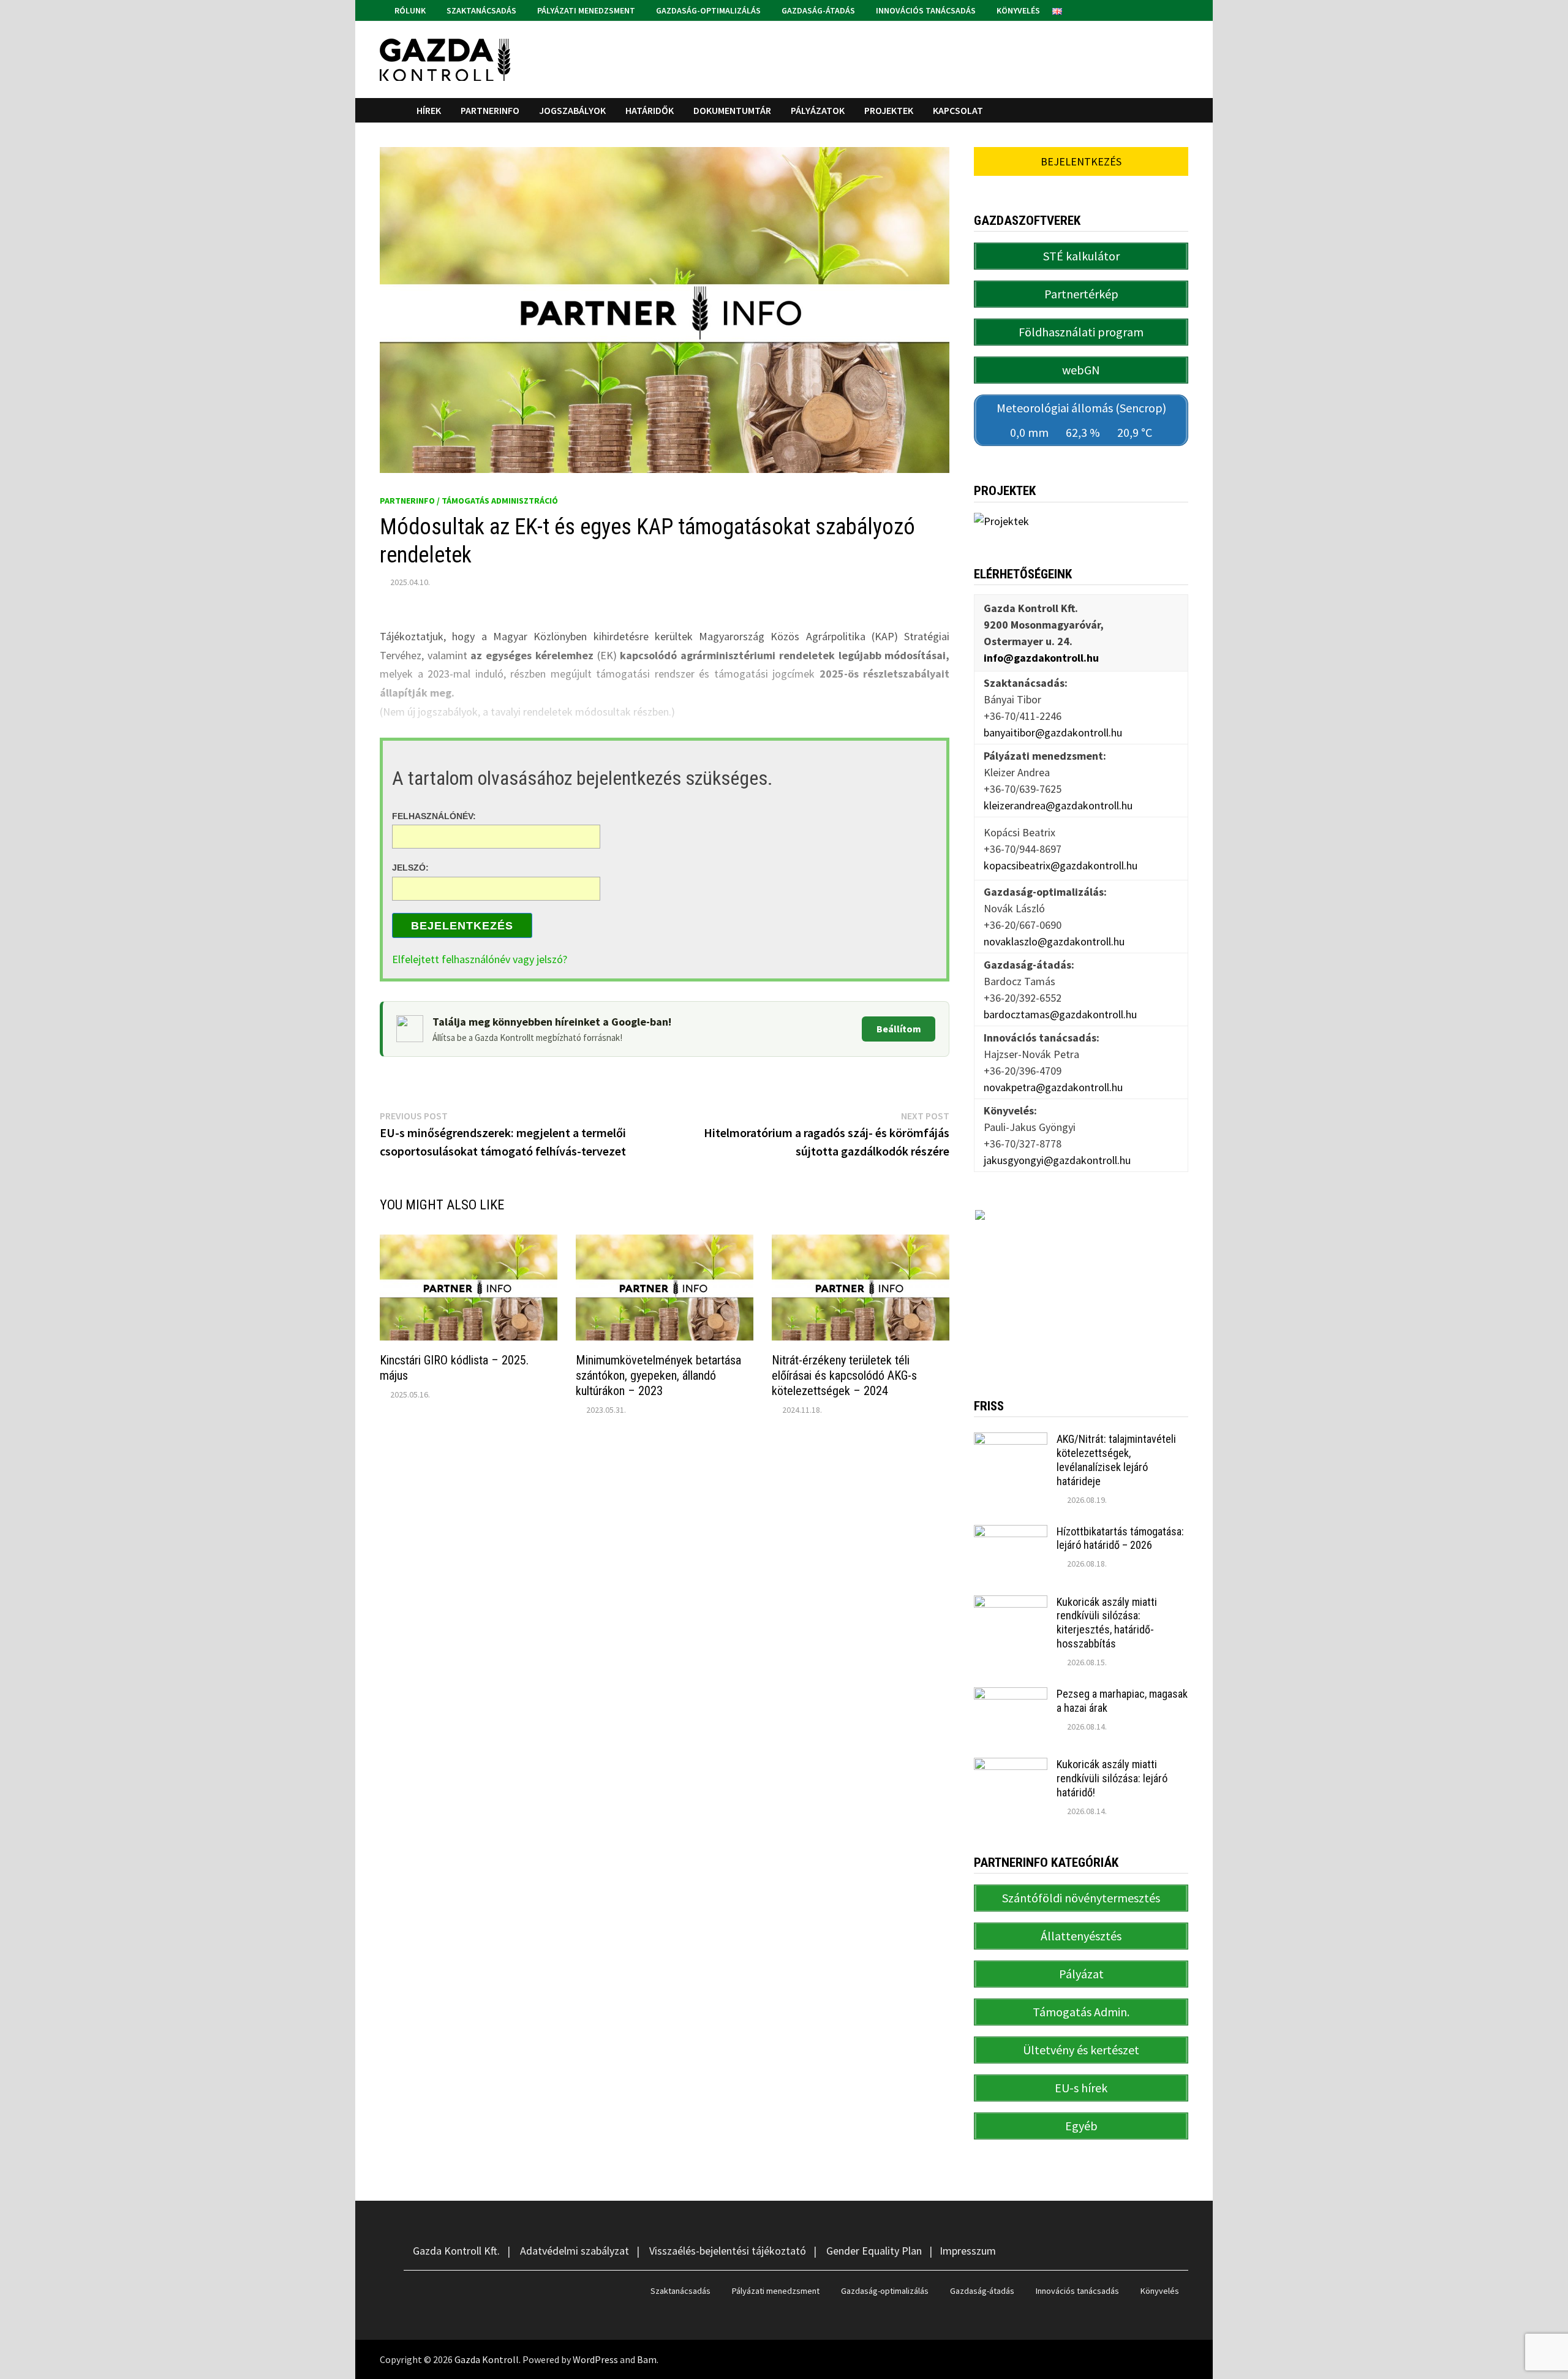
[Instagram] (1182, 9)
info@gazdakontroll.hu (1041, 658)
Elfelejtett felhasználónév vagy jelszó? (480, 959)
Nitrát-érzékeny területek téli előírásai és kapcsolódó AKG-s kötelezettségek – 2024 (844, 1375)
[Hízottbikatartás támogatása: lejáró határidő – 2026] (1011, 1533)
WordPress (595, 2359)
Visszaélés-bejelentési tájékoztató (728, 2251)
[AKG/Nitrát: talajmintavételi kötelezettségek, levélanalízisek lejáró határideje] (1011, 1441)
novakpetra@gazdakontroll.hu (1053, 1087)
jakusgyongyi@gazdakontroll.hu (1057, 1160)
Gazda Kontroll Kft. (456, 2251)
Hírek (429, 110)
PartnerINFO (490, 110)
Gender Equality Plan (874, 2251)
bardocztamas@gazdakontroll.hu (1060, 1014)
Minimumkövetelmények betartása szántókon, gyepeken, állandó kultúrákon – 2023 (658, 1375)
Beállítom (899, 1029)
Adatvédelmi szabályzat (575, 2251)
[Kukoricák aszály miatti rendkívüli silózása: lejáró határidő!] (1011, 1766)
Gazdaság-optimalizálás (707, 10)
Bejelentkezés (462, 926)
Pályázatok (818, 110)
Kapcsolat (958, 110)
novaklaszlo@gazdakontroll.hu (1054, 941)
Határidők (650, 110)
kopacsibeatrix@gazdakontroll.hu (1061, 865)
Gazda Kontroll (487, 2359)
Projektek (889, 110)
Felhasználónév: (434, 815)
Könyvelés (1017, 10)
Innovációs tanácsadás (925, 10)
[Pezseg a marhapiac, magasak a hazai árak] (1011, 1696)
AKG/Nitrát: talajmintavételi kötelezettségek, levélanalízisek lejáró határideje (1116, 1460)
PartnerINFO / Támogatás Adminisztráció (469, 501)
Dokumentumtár (732, 110)
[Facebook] (1168, 9)
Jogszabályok (572, 110)
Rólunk (409, 10)
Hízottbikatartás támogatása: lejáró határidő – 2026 (1120, 1538)
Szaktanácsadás (481, 10)
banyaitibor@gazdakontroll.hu (1053, 732)
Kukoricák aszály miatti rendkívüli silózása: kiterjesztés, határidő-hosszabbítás (1107, 1623)
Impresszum (968, 2251)
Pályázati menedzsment (585, 10)
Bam (647, 2359)
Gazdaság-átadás (817, 10)
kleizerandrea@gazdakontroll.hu (1058, 805)
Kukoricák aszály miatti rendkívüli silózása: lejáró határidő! (1112, 1778)
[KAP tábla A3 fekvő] (1081, 1285)
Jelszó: (410, 868)
